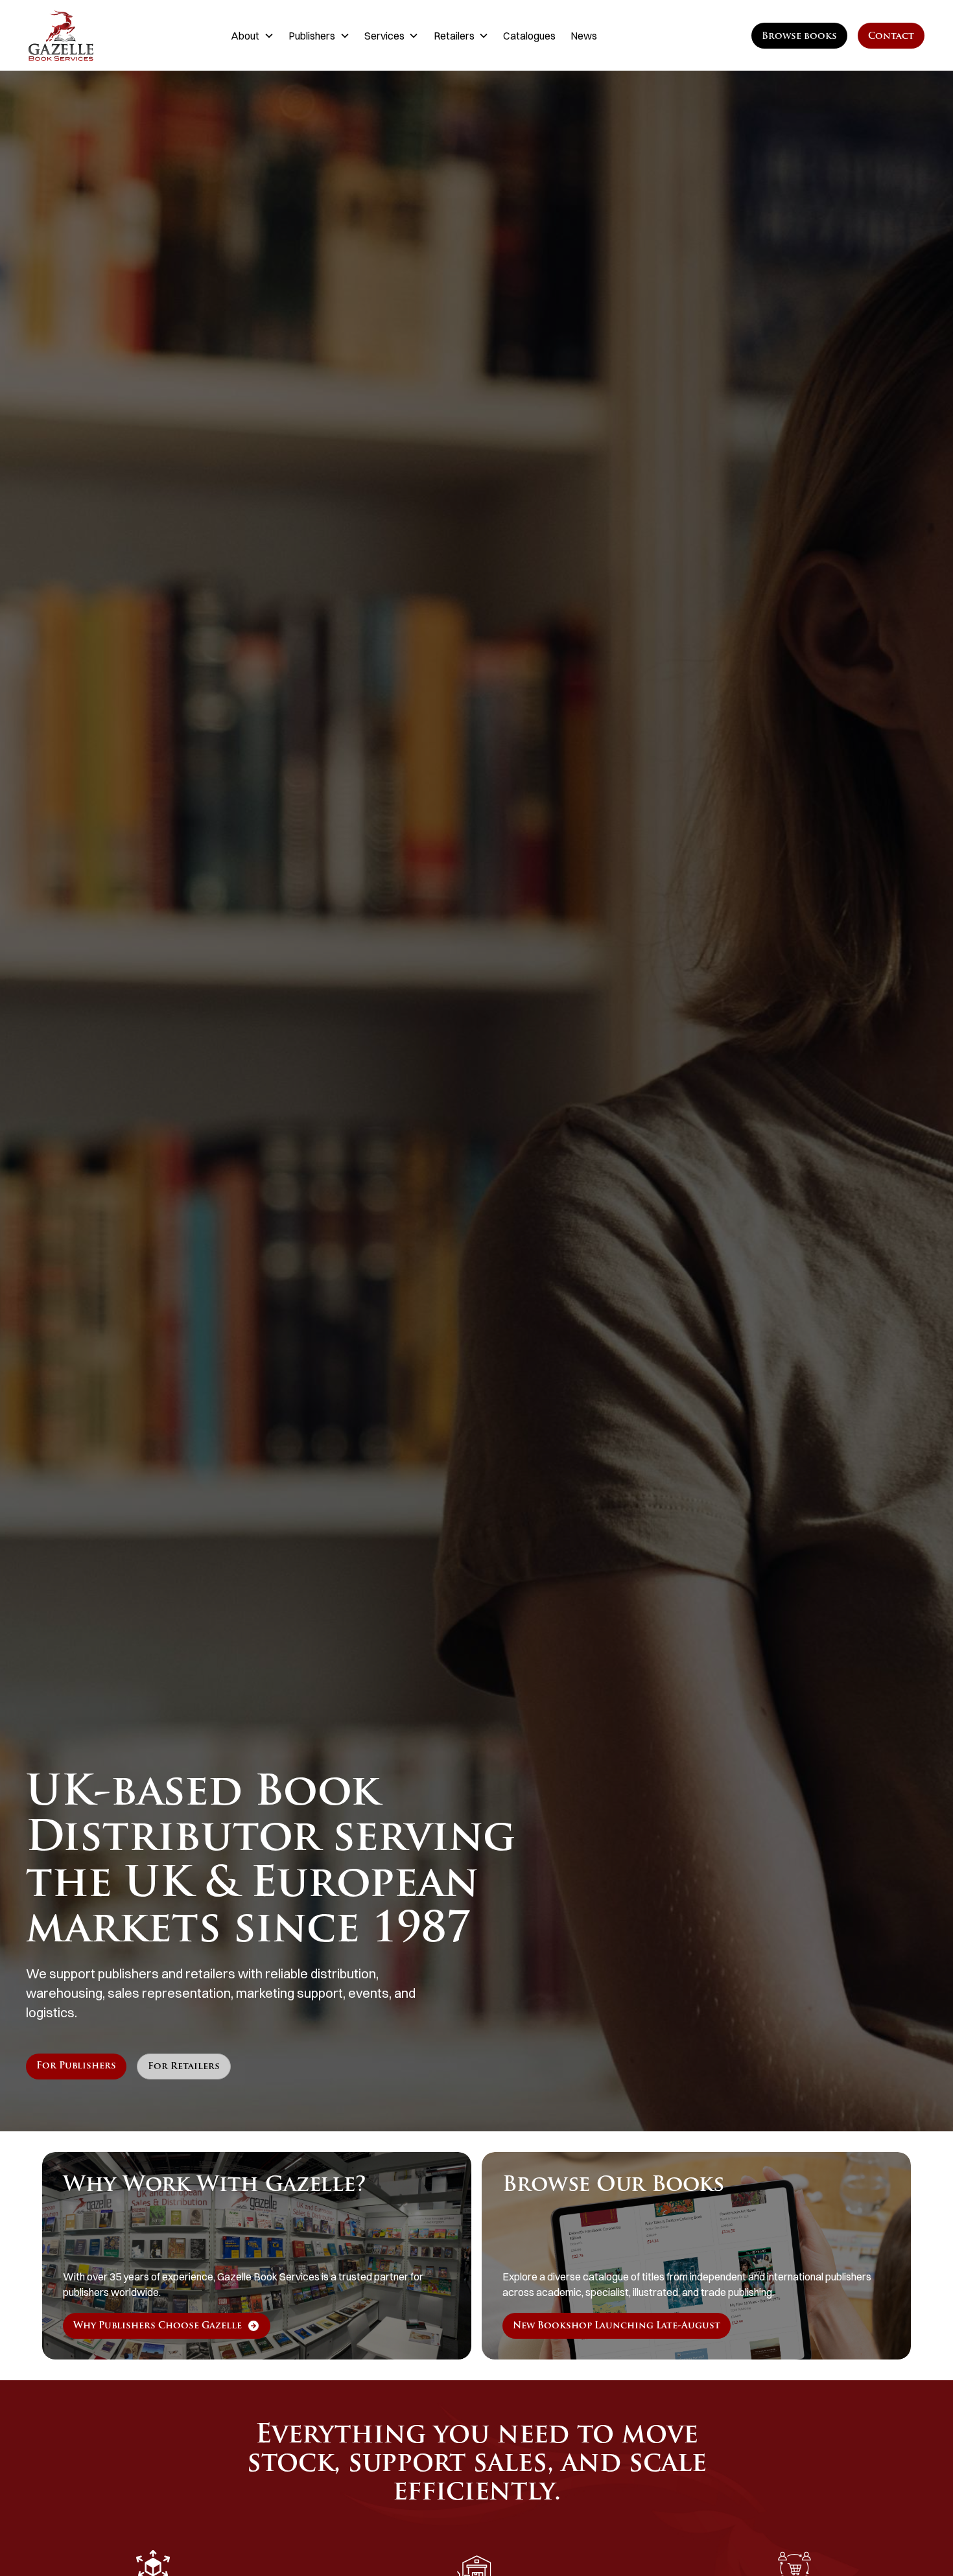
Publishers (312, 36)
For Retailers (184, 2067)
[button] (253, 36)
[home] (91, 36)
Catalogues (529, 36)
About (245, 36)
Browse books (799, 37)
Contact (891, 37)
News (584, 36)
